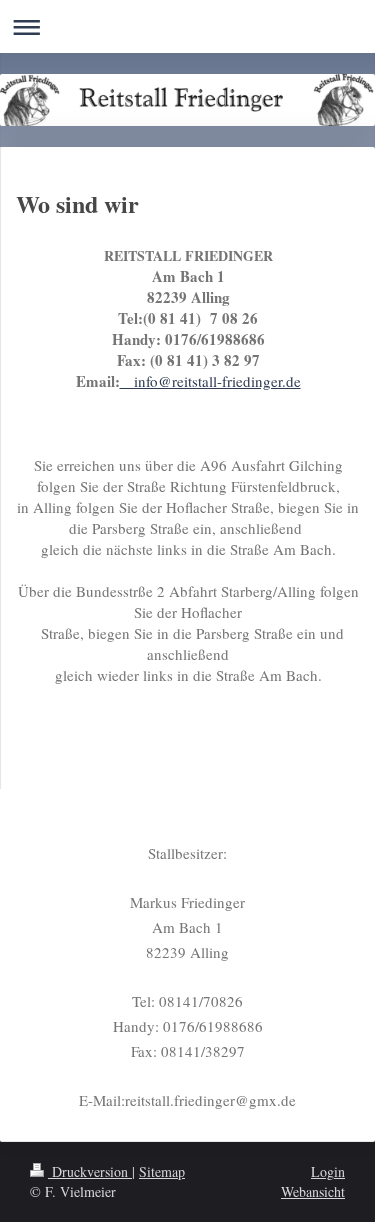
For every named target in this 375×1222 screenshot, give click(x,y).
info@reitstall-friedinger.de (210, 381)
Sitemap (162, 1171)
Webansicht (313, 1191)
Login (328, 1171)
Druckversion (90, 1171)
